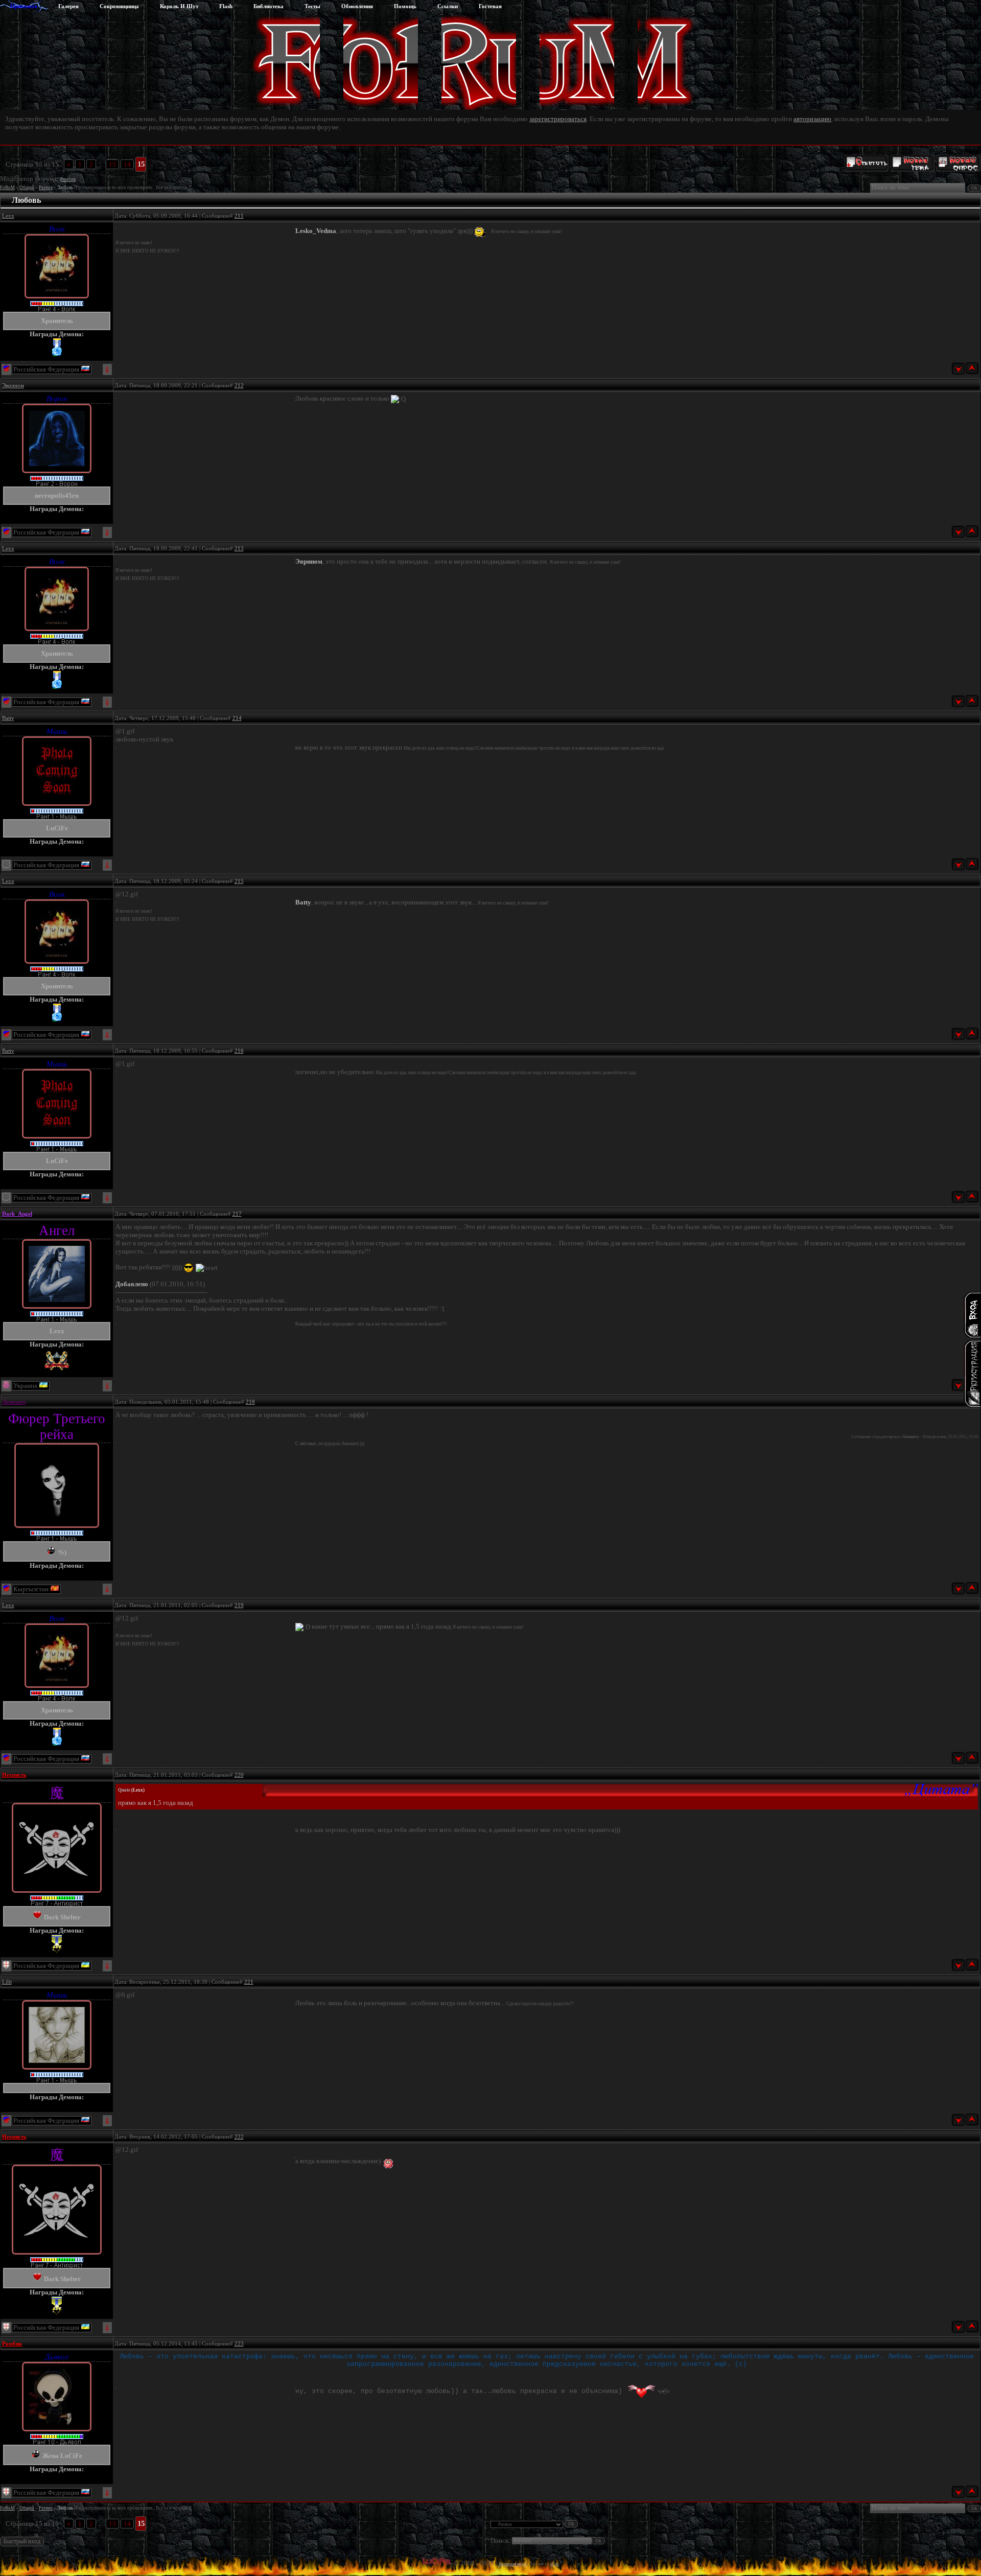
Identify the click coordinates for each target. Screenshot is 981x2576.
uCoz (555, 2564)
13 (112, 164)
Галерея (68, 6)
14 (127, 164)
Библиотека (268, 6)
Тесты (312, 6)
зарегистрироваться (558, 119)
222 (239, 2137)
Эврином (13, 385)
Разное (46, 188)
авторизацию (812, 119)
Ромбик (68, 179)
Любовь (65, 188)
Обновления (357, 6)
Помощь (405, 6)
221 (249, 1982)
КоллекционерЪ (513, 2564)
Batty (8, 718)
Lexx (8, 216)
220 (239, 1775)
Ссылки (448, 6)
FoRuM (7, 188)
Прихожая (24, 6)
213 (239, 548)
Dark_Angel (17, 1214)
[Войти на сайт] (972, 1315)
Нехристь (14, 1775)
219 (239, 1605)
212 (239, 385)
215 (239, 881)
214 (237, 718)
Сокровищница (119, 6)
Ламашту (14, 1402)
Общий (27, 188)
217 (237, 1214)
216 (239, 1051)
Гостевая (490, 6)
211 (239, 216)
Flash (226, 6)
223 (239, 2343)
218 (250, 1402)
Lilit (7, 1982)
